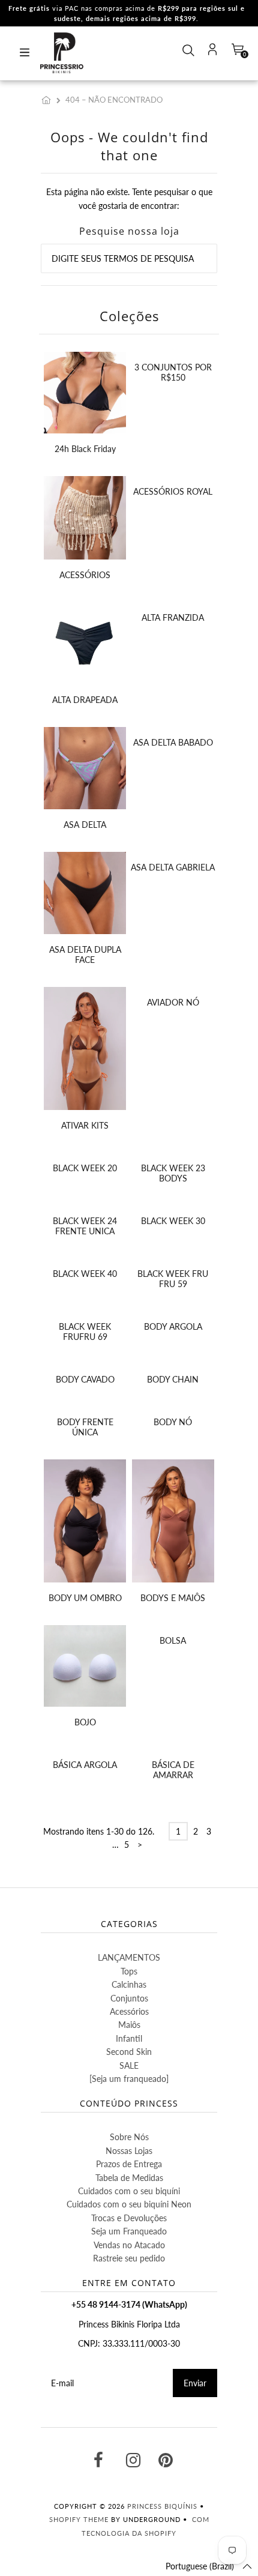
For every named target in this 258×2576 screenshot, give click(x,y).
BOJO (85, 1722)
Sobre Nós (129, 2137)
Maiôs (129, 2025)
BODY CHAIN (173, 1379)
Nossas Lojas (129, 2151)
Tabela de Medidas (129, 2178)
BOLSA (173, 1640)
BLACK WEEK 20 (85, 1168)
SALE (129, 2065)
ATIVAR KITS (85, 1125)
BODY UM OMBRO (85, 1598)
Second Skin (129, 2052)
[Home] (49, 100)
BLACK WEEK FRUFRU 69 (85, 1332)
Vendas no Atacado (129, 2245)
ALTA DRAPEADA (85, 700)
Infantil (129, 2038)
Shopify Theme (79, 2519)
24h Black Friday (85, 449)
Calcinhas (129, 1984)
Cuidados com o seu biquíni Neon (129, 2204)
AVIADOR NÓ (173, 1002)
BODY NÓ (173, 1422)
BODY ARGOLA (173, 1326)
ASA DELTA (85, 825)
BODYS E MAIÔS (173, 1598)
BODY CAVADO (85, 1379)
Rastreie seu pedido (129, 2258)
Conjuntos (129, 1998)
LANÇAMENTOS (129, 1957)
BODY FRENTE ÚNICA (85, 1427)
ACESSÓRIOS (85, 575)
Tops (129, 1971)
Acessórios (129, 2011)
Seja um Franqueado (129, 2231)
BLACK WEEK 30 (173, 1221)
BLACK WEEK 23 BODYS (173, 1173)
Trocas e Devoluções (129, 2218)
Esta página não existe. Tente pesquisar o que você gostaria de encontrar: (129, 198)
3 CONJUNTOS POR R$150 (173, 372)
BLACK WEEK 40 (85, 1274)
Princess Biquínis (162, 2506)
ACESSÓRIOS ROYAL (173, 491)
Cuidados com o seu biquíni (129, 2191)
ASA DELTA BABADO (173, 742)
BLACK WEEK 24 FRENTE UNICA (85, 1226)
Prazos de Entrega (129, 2164)
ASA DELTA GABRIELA (173, 867)
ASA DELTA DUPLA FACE (85, 955)
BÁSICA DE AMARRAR (173, 1770)
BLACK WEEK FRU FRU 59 (173, 1279)
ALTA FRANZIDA (173, 617)
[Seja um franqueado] (129, 2079)
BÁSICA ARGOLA (85, 1765)
